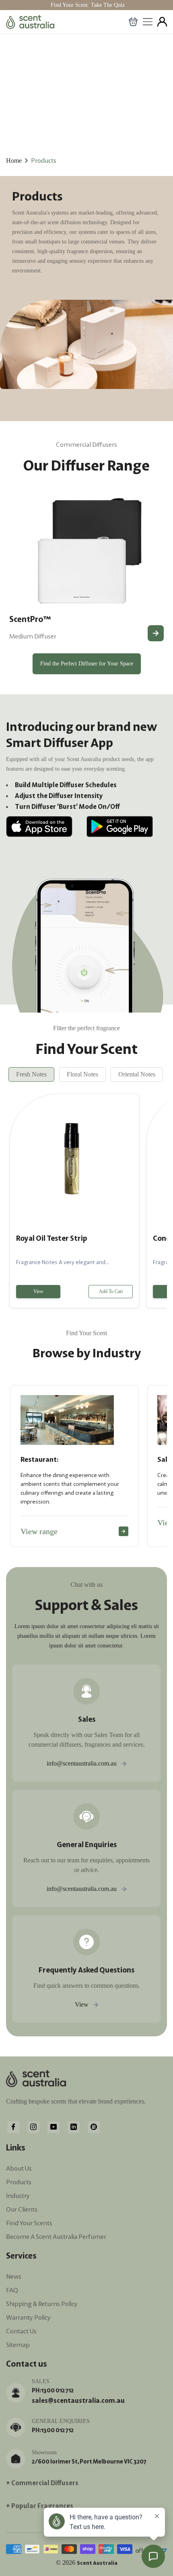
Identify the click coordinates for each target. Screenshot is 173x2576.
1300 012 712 (57, 2390)
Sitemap (18, 2345)
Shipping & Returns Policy (42, 2304)
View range (39, 1531)
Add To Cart (111, 1291)
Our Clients (22, 2209)
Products (44, 160)
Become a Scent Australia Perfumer (56, 2236)
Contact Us (21, 2331)
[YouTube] (54, 2126)
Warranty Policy (28, 2317)
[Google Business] (94, 2126)
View (38, 1291)
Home (14, 161)
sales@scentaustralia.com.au (78, 2400)
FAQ (12, 2290)
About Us (19, 2168)
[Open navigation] (148, 22)
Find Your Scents (29, 2223)
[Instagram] (33, 2126)
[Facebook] (13, 2126)
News (14, 2276)
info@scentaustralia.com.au (82, 1763)
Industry (18, 2195)
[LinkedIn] (74, 2126)
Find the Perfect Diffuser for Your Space (87, 664)
